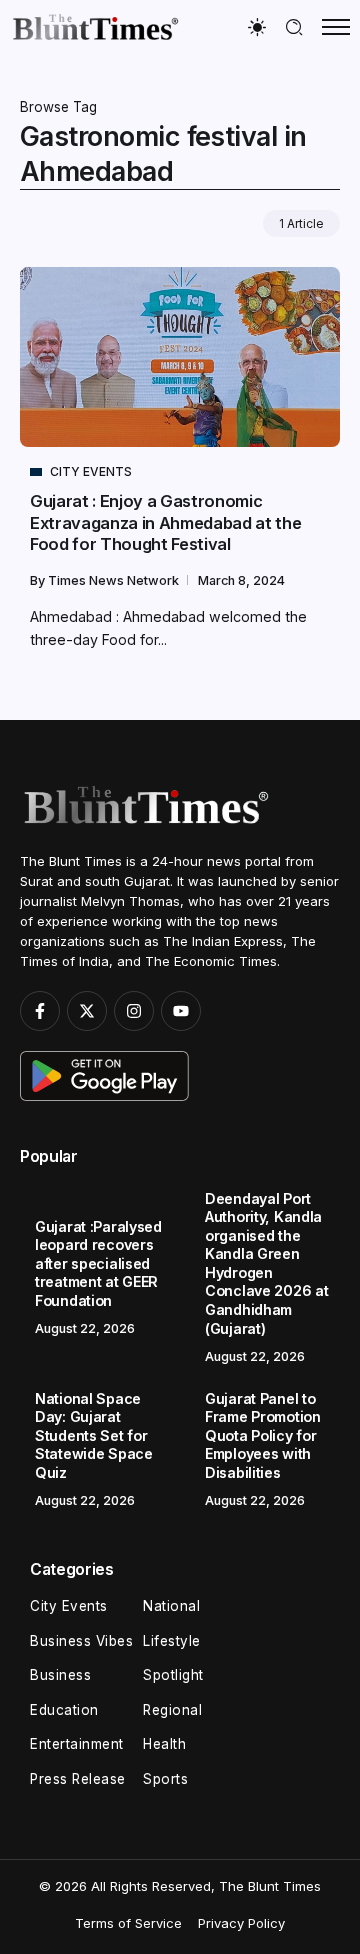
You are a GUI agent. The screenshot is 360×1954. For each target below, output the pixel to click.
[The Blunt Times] (95, 26)
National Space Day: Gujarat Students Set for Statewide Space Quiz (94, 1435)
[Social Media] (40, 1011)
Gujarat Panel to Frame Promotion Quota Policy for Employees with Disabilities (263, 1435)
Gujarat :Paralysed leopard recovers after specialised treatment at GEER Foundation (98, 1263)
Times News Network (115, 580)
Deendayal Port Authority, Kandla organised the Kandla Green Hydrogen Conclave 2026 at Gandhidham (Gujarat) (266, 1263)
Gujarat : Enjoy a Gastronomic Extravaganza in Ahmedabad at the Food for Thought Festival (165, 522)
